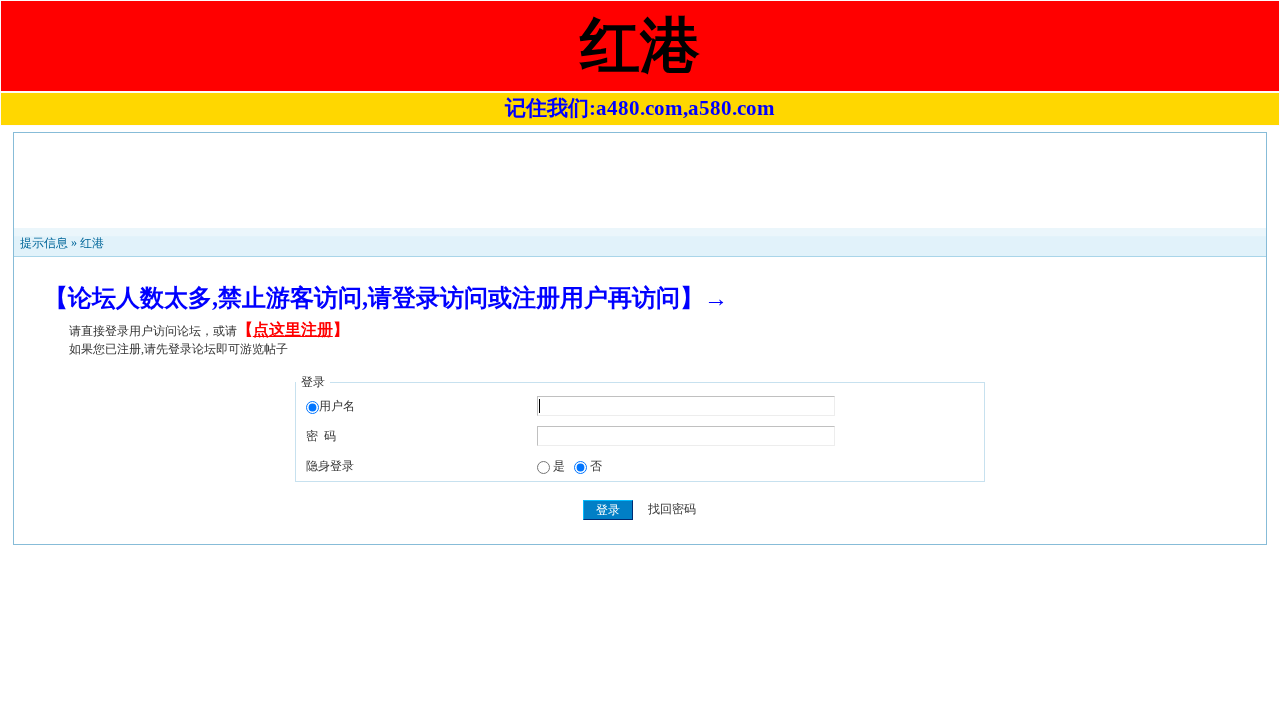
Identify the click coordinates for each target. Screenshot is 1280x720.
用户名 (337, 406)
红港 (92, 243)
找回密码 (672, 510)
